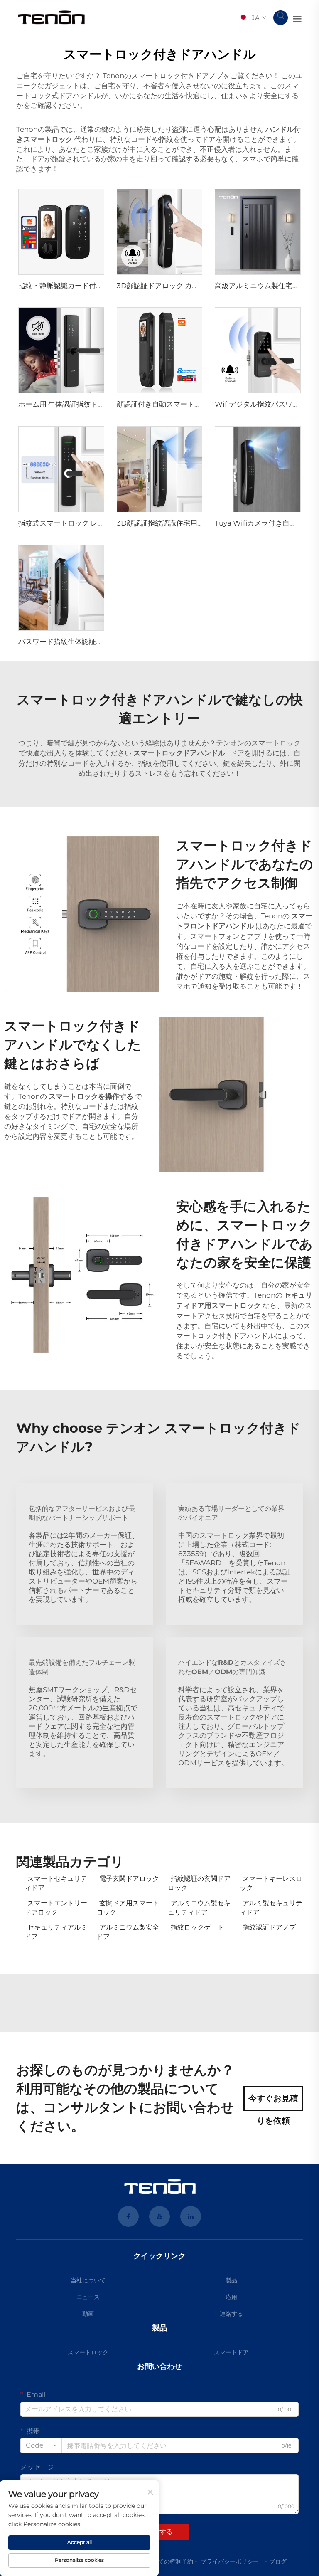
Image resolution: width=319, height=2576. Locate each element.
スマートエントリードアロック (56, 1908)
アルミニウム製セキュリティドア (199, 1908)
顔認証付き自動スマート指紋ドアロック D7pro (192, 404)
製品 (231, 2280)
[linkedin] (191, 2216)
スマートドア (231, 2352)
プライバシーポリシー (230, 2561)
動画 (88, 2314)
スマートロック (88, 2352)
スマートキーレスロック (271, 1883)
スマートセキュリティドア (56, 1883)
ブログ (278, 2561)
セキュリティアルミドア (56, 1932)
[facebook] (128, 2216)
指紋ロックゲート (197, 1927)
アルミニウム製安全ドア (128, 1932)
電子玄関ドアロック (129, 1879)
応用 (231, 2297)
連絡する (231, 2314)
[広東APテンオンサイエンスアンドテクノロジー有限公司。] (52, 17)
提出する (159, 2532)
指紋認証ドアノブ (269, 1927)
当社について (88, 2280)
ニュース (88, 2297)
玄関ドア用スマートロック (128, 1908)
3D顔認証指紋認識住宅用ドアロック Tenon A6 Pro (201, 523)
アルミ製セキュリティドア (271, 1908)
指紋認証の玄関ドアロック (199, 1883)
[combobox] (41, 2445)
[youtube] (159, 2216)
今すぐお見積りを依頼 (273, 2102)
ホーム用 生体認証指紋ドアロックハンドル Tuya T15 (102, 404)
